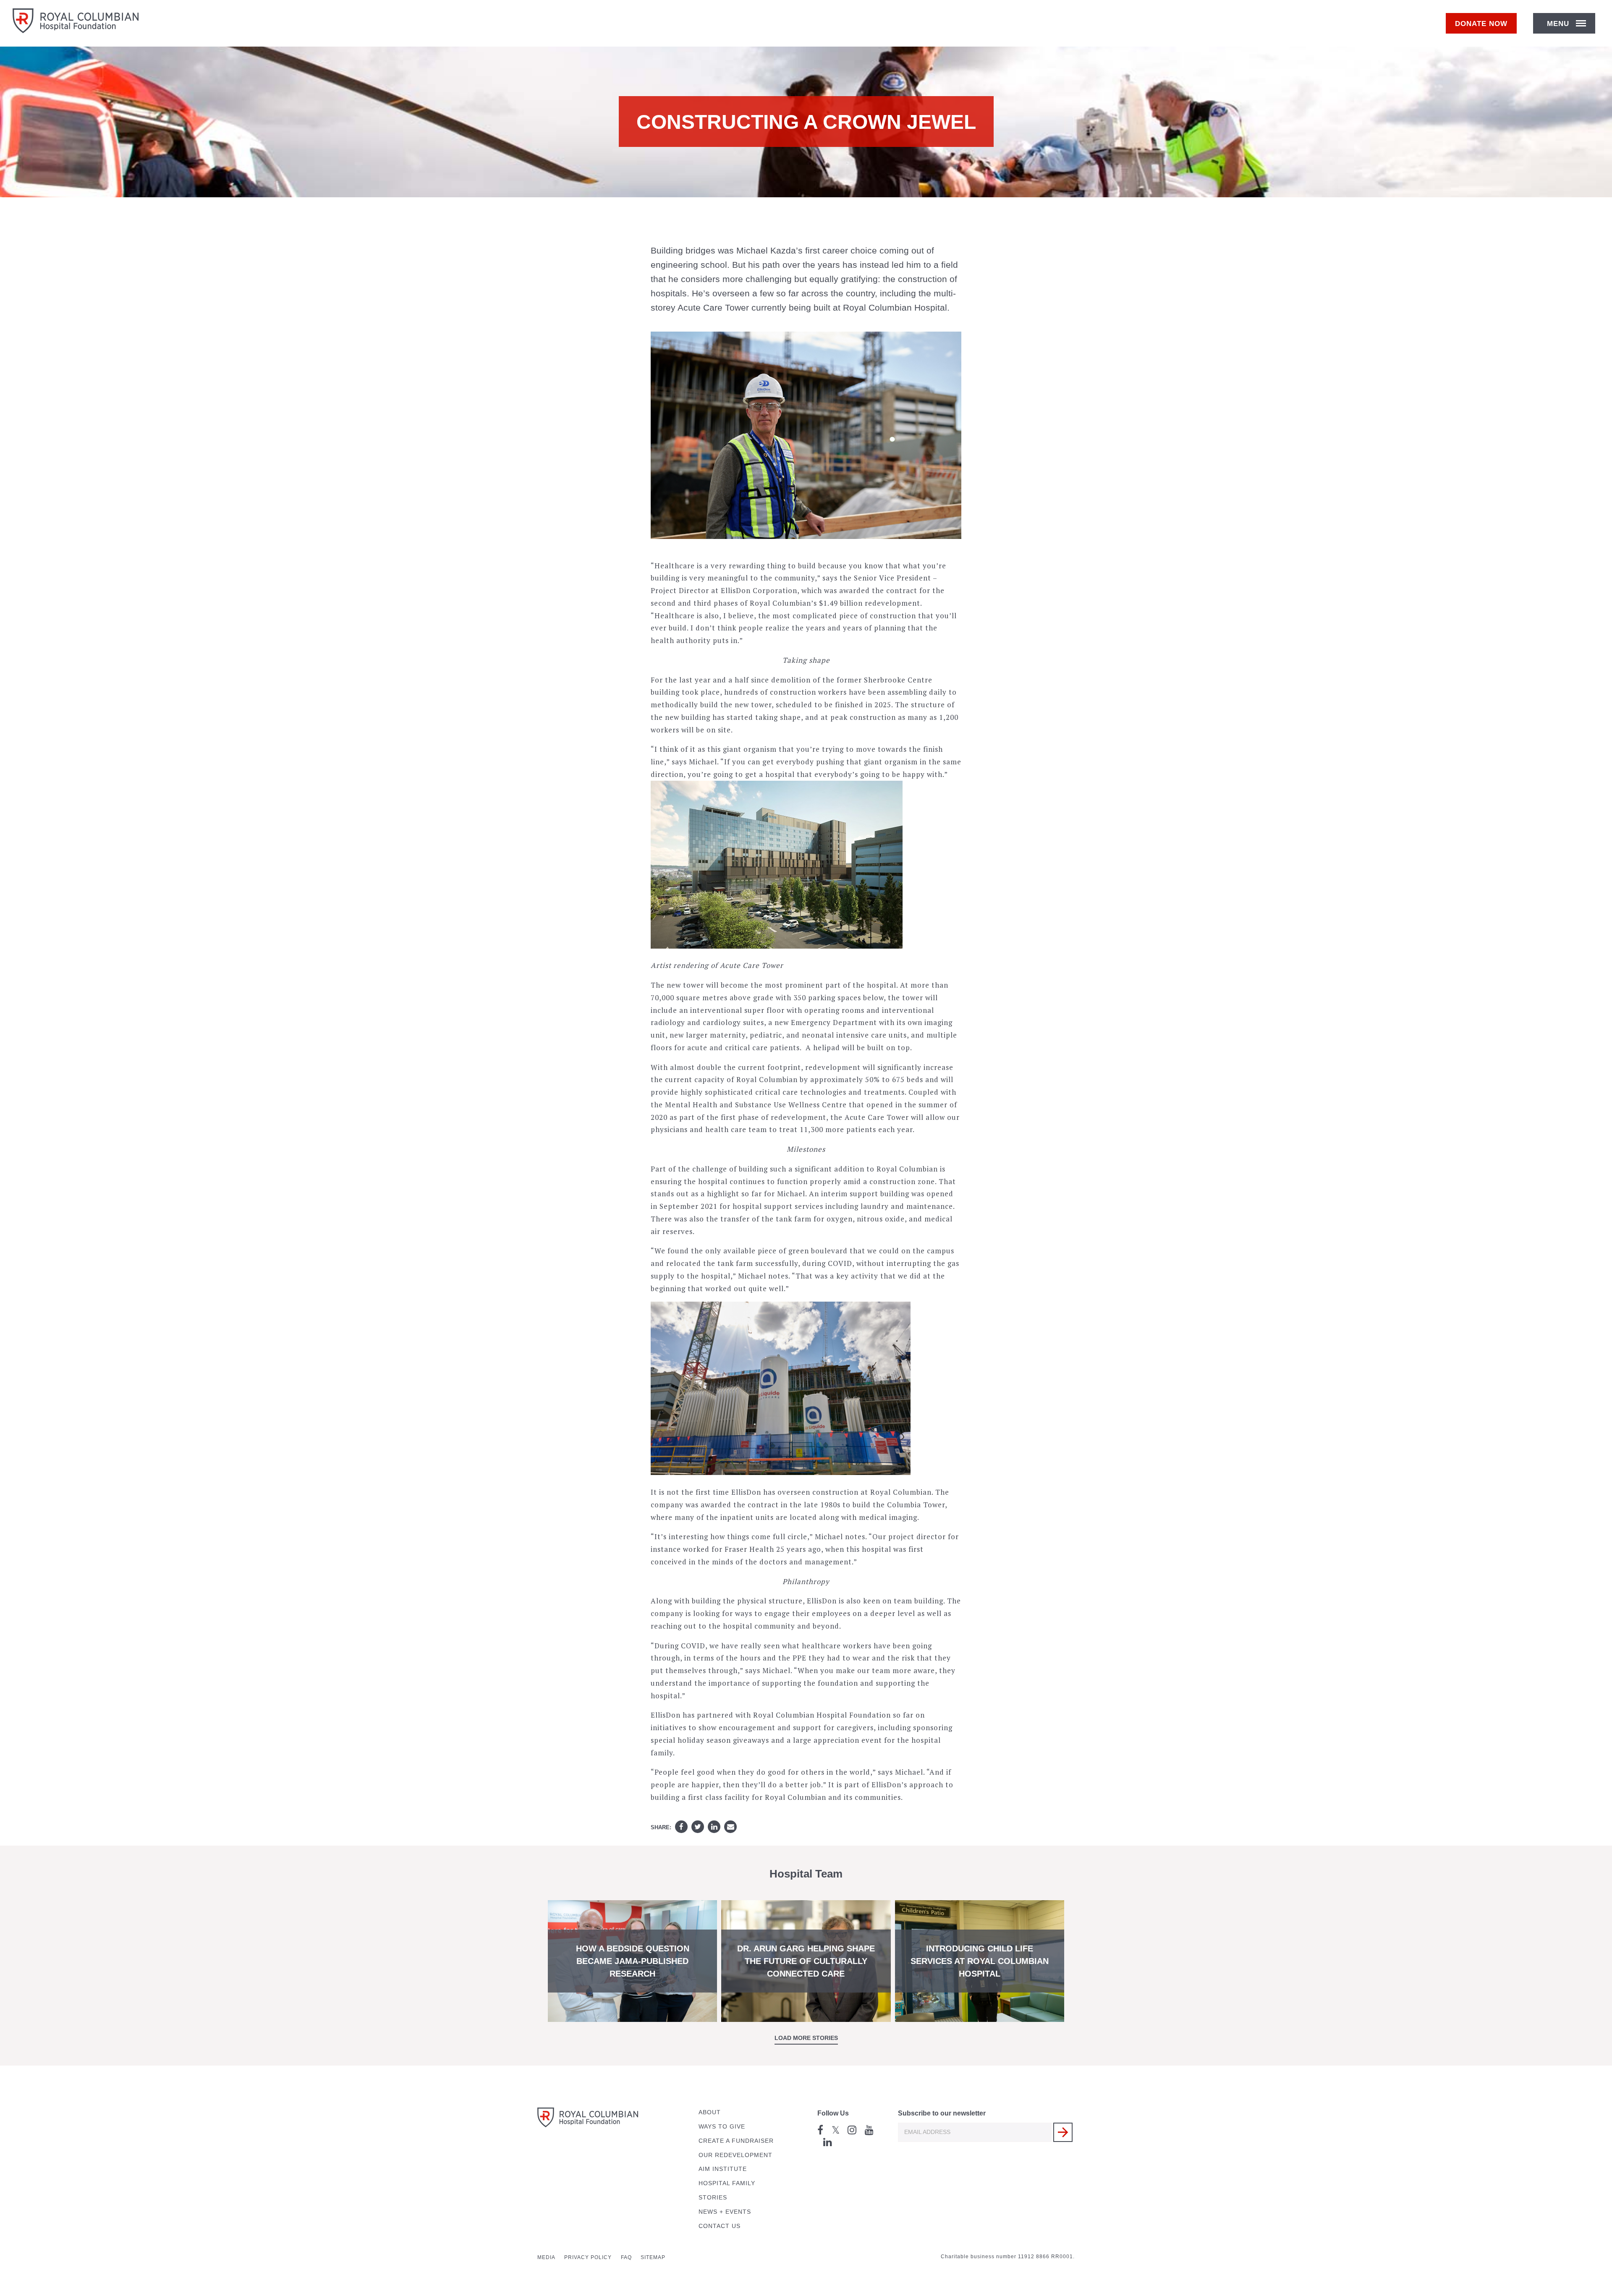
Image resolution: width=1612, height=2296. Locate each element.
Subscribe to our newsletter (942, 2113)
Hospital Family (727, 2183)
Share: (661, 1827)
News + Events (725, 2212)
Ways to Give (722, 2127)
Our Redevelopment (735, 2155)
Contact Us (720, 2226)
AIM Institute (723, 2169)
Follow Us (833, 2113)
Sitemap (653, 2257)
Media (546, 2257)
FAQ (626, 2257)
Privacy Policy (588, 2257)
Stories (713, 2198)
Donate (1481, 24)
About (710, 2112)
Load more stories (806, 2038)
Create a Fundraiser (736, 2141)
